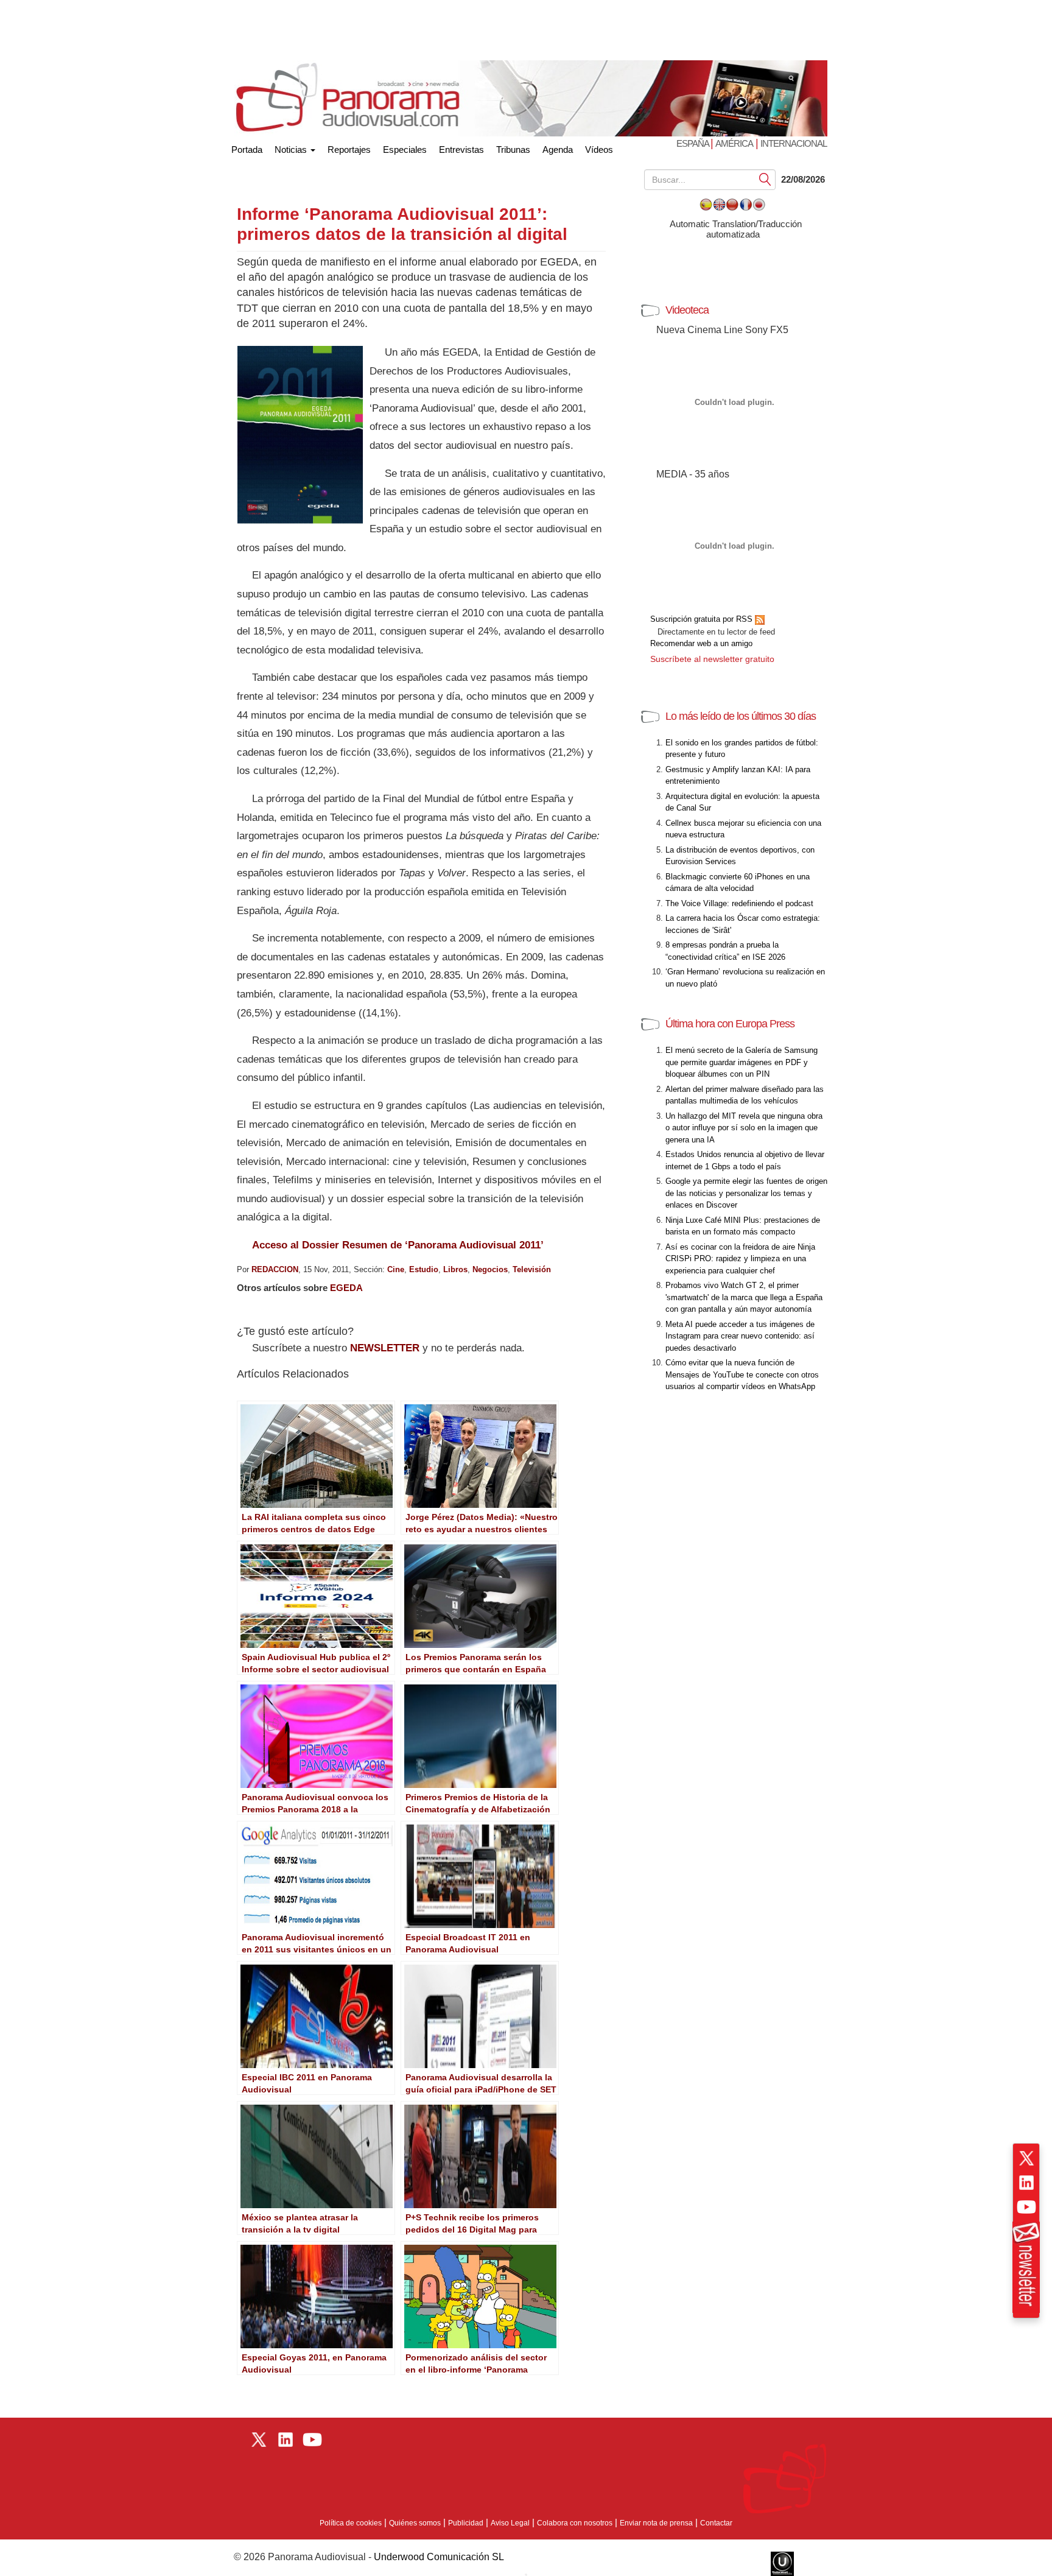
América (734, 143)
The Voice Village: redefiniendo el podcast (739, 903)
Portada (247, 147)
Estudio (424, 1269)
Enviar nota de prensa (656, 2523)
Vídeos (599, 150)
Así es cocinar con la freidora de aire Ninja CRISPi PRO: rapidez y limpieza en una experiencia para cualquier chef (740, 1259)
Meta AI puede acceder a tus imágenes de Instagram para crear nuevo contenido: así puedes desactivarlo (740, 1336)
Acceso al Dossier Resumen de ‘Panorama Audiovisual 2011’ (398, 1245)
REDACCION (275, 1269)
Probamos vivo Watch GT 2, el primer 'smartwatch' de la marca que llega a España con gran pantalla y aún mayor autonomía (744, 1297)
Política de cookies (351, 2523)
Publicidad (466, 2523)
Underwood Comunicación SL (439, 2557)
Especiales (405, 150)
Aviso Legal (510, 2523)
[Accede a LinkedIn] (1026, 2183)
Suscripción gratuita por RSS (703, 619)
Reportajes (349, 150)
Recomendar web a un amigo (701, 643)
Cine (396, 1269)
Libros (455, 1269)
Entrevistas (461, 150)
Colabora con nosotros (575, 2523)
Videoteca (687, 310)
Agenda (558, 150)
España (693, 143)
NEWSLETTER (385, 1348)
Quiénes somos (415, 2523)
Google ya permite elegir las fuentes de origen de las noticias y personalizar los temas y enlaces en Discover (746, 1193)
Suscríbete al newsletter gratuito (712, 659)
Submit (765, 179)
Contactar (716, 2523)
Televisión (532, 1269)
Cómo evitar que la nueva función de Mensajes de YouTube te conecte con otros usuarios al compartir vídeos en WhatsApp (742, 1374)
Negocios (490, 1269)
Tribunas (513, 150)
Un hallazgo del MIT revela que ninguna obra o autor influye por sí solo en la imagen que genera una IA (744, 1128)
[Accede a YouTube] (1026, 2207)
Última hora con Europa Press (730, 1024)
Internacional (794, 143)
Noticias (292, 150)
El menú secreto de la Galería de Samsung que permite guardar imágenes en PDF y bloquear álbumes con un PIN (742, 1062)
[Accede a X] (1026, 2158)
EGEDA (346, 1288)
